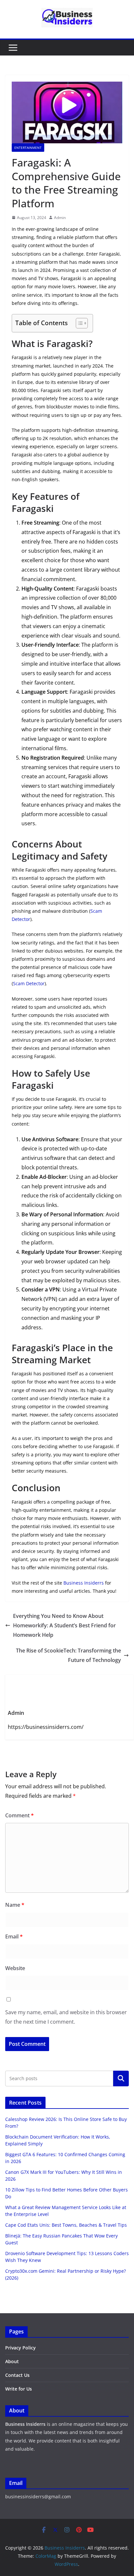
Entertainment (28, 148)
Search (121, 2078)
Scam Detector (29, 983)
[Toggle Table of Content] (79, 323)
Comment (20, 1815)
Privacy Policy (20, 2348)
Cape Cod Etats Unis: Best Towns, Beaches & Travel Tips (66, 2225)
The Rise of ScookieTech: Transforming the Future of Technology (68, 1655)
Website (15, 1968)
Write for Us (19, 2389)
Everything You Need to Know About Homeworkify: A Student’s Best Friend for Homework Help (64, 1625)
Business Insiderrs (84, 1583)
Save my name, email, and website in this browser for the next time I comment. (66, 2017)
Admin (60, 218)
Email (14, 1936)
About (12, 2361)
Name (15, 1905)
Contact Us (17, 2375)
